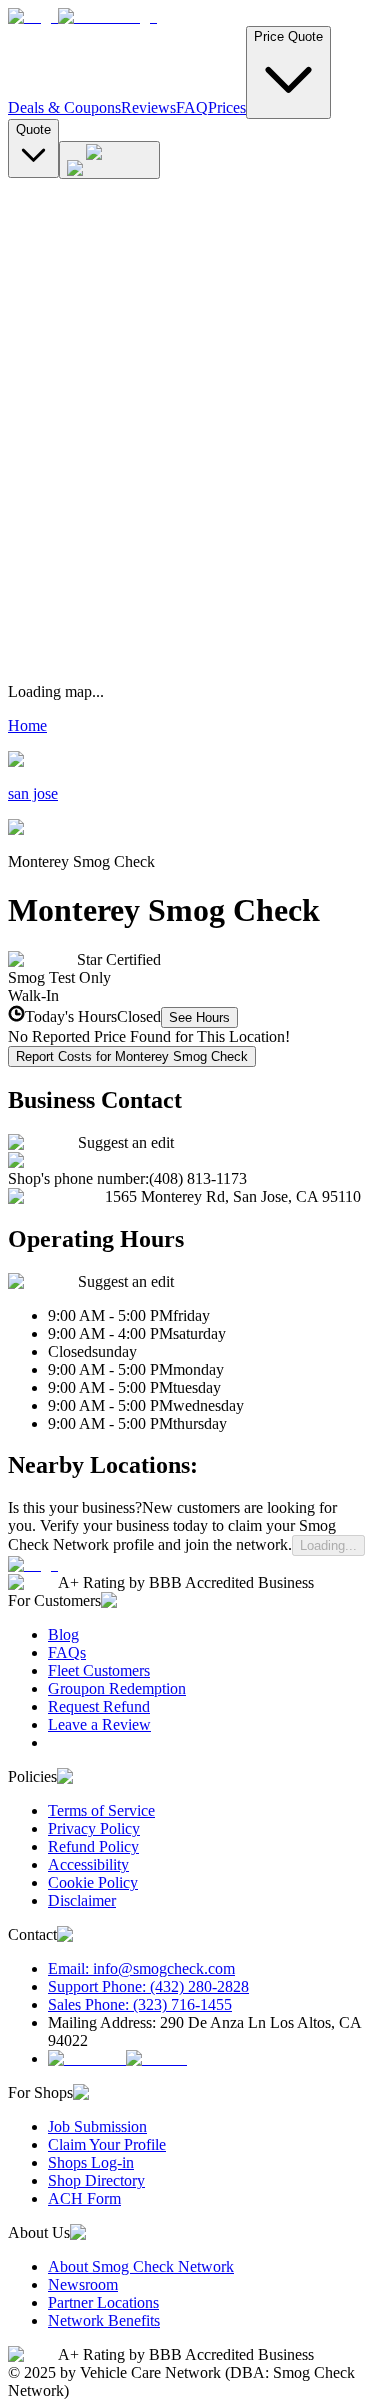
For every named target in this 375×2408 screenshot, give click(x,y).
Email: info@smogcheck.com (141, 1968)
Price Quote (288, 36)
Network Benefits (104, 2320)
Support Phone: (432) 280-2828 (148, 1986)
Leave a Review (99, 1724)
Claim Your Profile (107, 2144)
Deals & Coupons (64, 107)
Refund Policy (93, 1846)
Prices (227, 107)
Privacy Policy (94, 1828)
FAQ (192, 107)
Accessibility (88, 1864)
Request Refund (99, 1706)
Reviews (148, 107)
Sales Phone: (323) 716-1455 (140, 2004)
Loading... (328, 1545)
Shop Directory (96, 2180)
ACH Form (84, 2198)
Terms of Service (101, 1810)
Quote (33, 129)
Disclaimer (82, 1900)
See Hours (199, 1017)
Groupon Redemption (117, 1688)
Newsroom (83, 2284)
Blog (63, 1634)
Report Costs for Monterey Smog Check (132, 1056)
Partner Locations (103, 2302)
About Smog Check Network (141, 2266)
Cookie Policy (93, 1882)
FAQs (67, 1652)
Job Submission (97, 2126)
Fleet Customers (99, 1670)
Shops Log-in (91, 2162)
